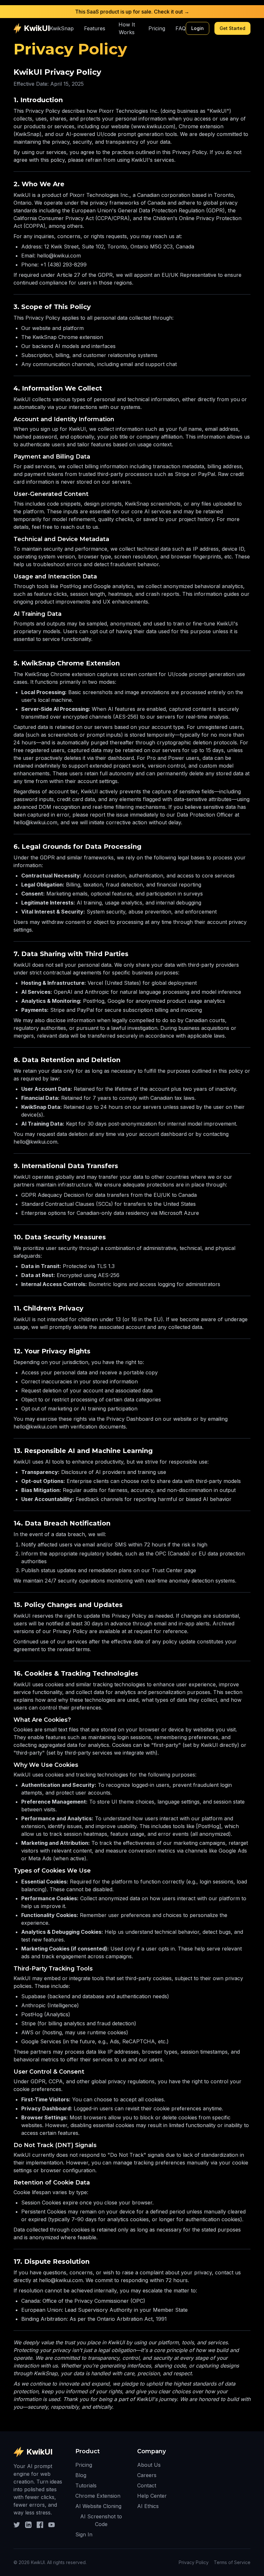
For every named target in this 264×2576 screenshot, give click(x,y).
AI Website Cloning (98, 2506)
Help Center (152, 2496)
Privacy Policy (194, 2562)
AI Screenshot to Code (101, 2520)
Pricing (157, 28)
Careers (147, 2475)
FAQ (181, 28)
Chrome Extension (98, 2496)
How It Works (127, 28)
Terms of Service (232, 2562)
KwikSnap (62, 28)
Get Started (232, 28)
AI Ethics (148, 2506)
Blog (81, 2475)
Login (198, 28)
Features (95, 28)
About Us (149, 2465)
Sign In (84, 2534)
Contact (147, 2485)
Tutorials (86, 2485)
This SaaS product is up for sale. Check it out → (132, 12)
